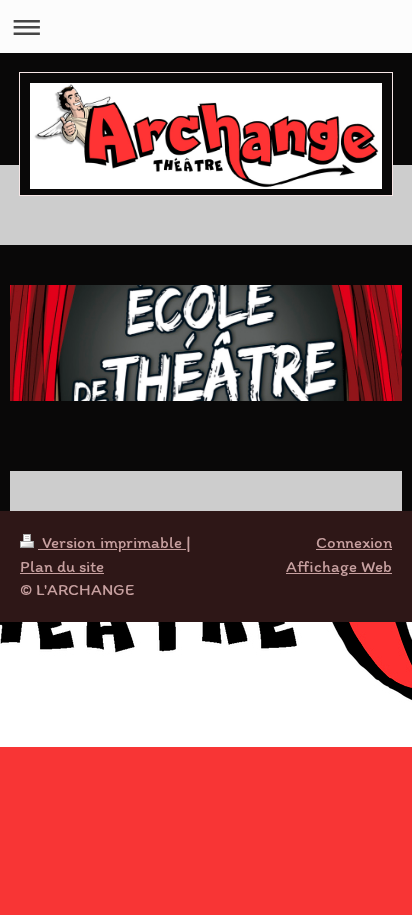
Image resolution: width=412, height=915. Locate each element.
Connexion (354, 542)
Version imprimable (112, 542)
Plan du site (62, 566)
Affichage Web (339, 566)
